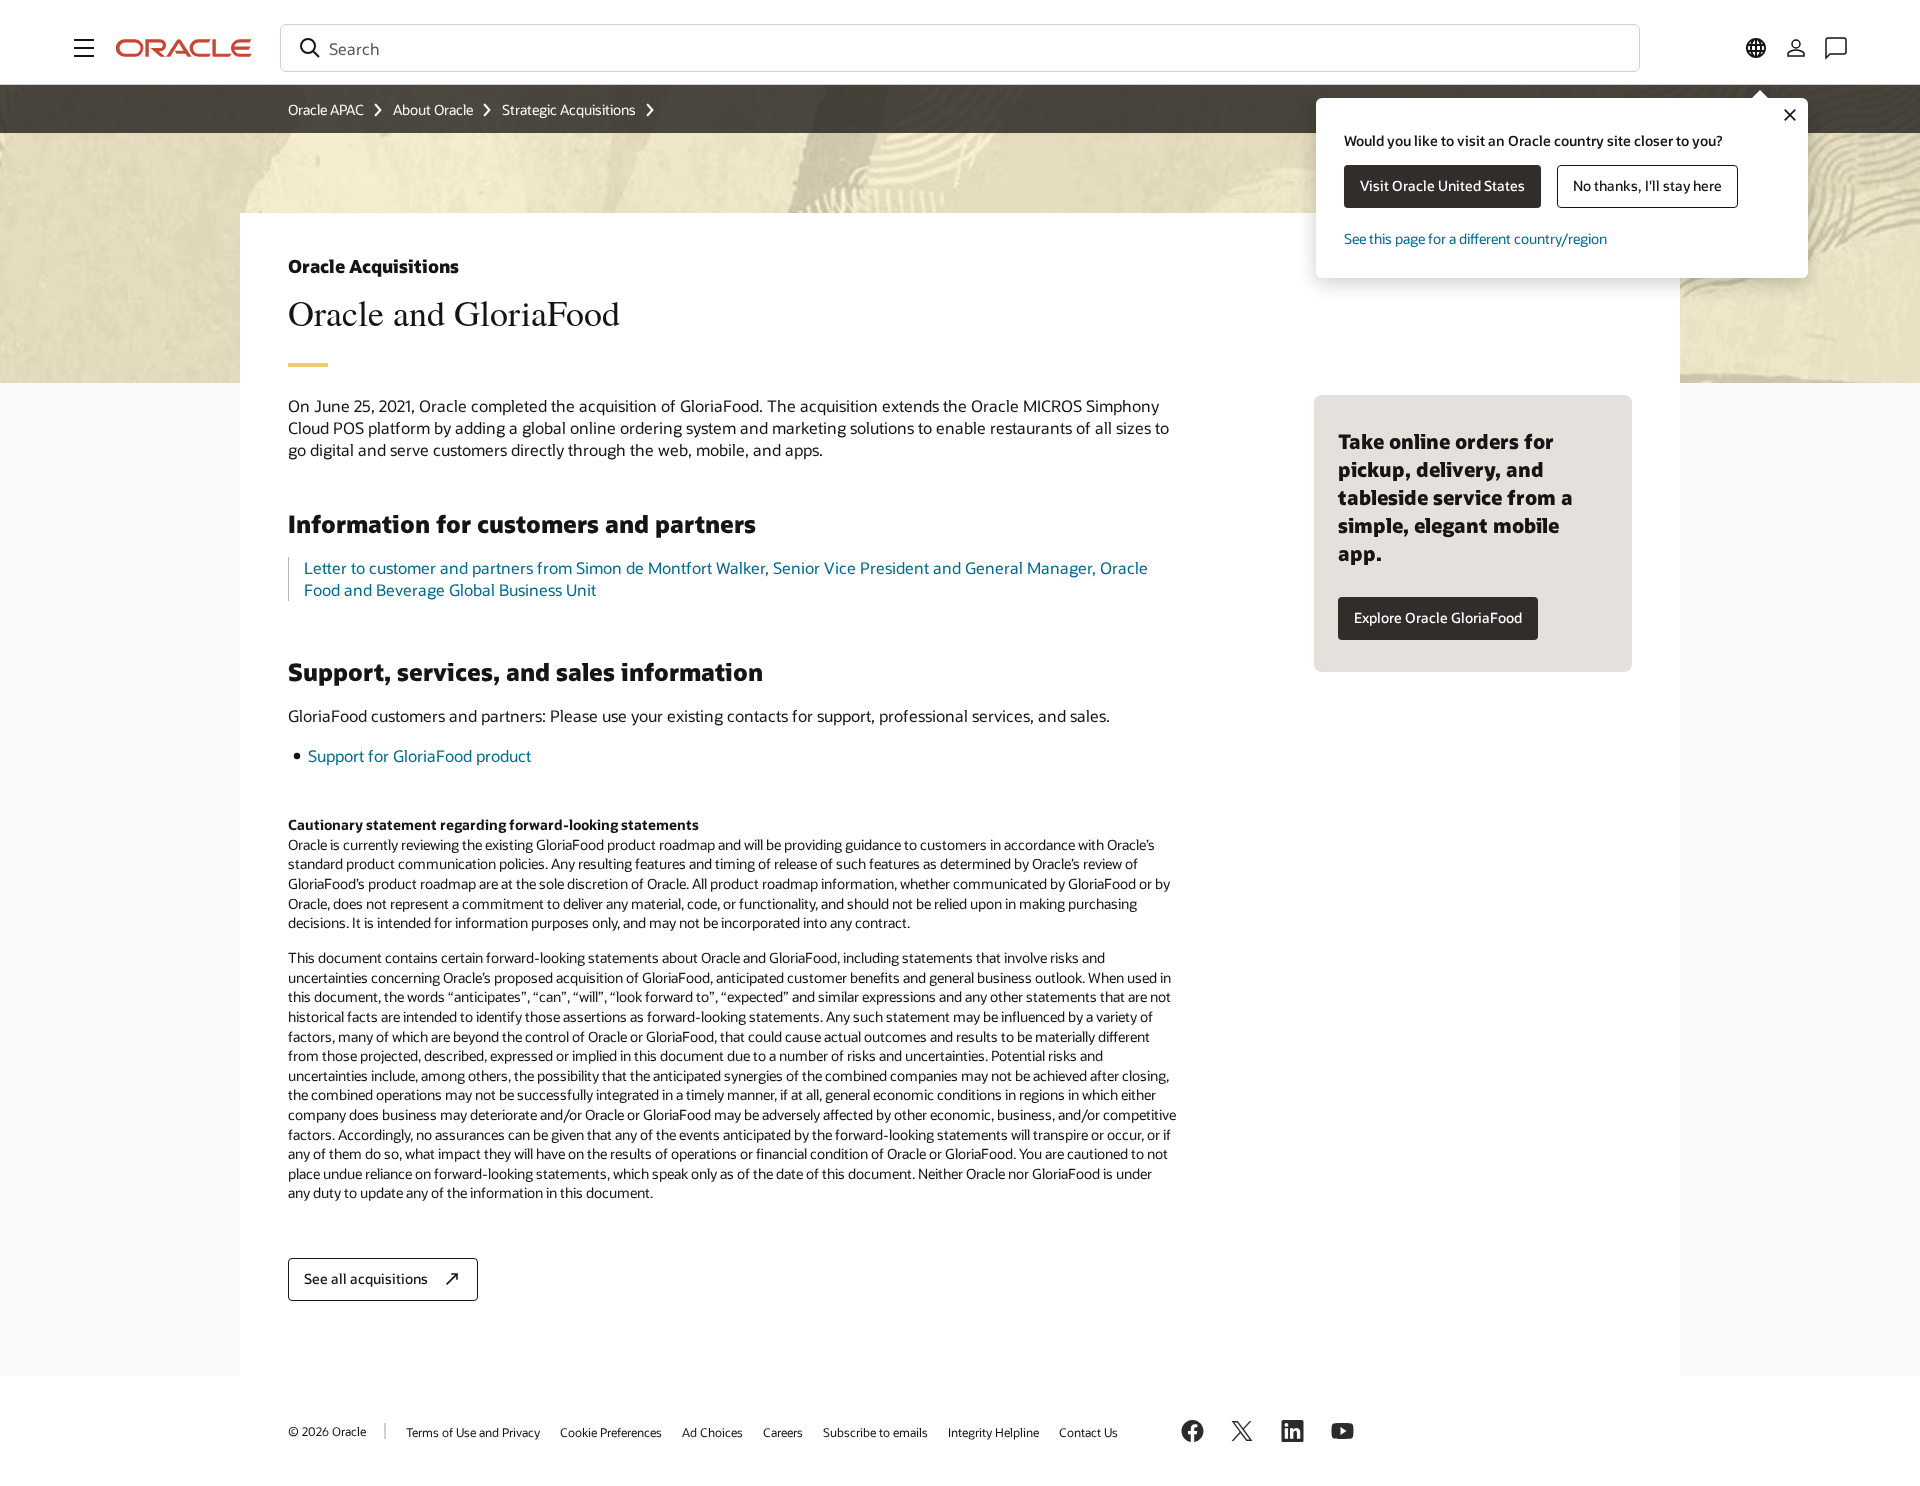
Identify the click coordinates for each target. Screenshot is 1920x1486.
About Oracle (433, 109)
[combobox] (960, 48)
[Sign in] (1796, 48)
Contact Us (1088, 1432)
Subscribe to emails (875, 1432)
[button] (84, 48)
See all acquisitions (366, 1278)
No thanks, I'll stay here (1647, 185)
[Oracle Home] (184, 48)
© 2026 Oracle (327, 1431)
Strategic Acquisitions (569, 109)
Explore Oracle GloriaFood (1438, 617)
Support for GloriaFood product (419, 755)
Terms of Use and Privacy (473, 1432)
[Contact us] (1836, 48)
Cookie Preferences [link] (611, 1432)
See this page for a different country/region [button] (1475, 238)
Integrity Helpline (993, 1432)
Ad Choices (712, 1432)
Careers (783, 1432)
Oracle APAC (326, 109)
